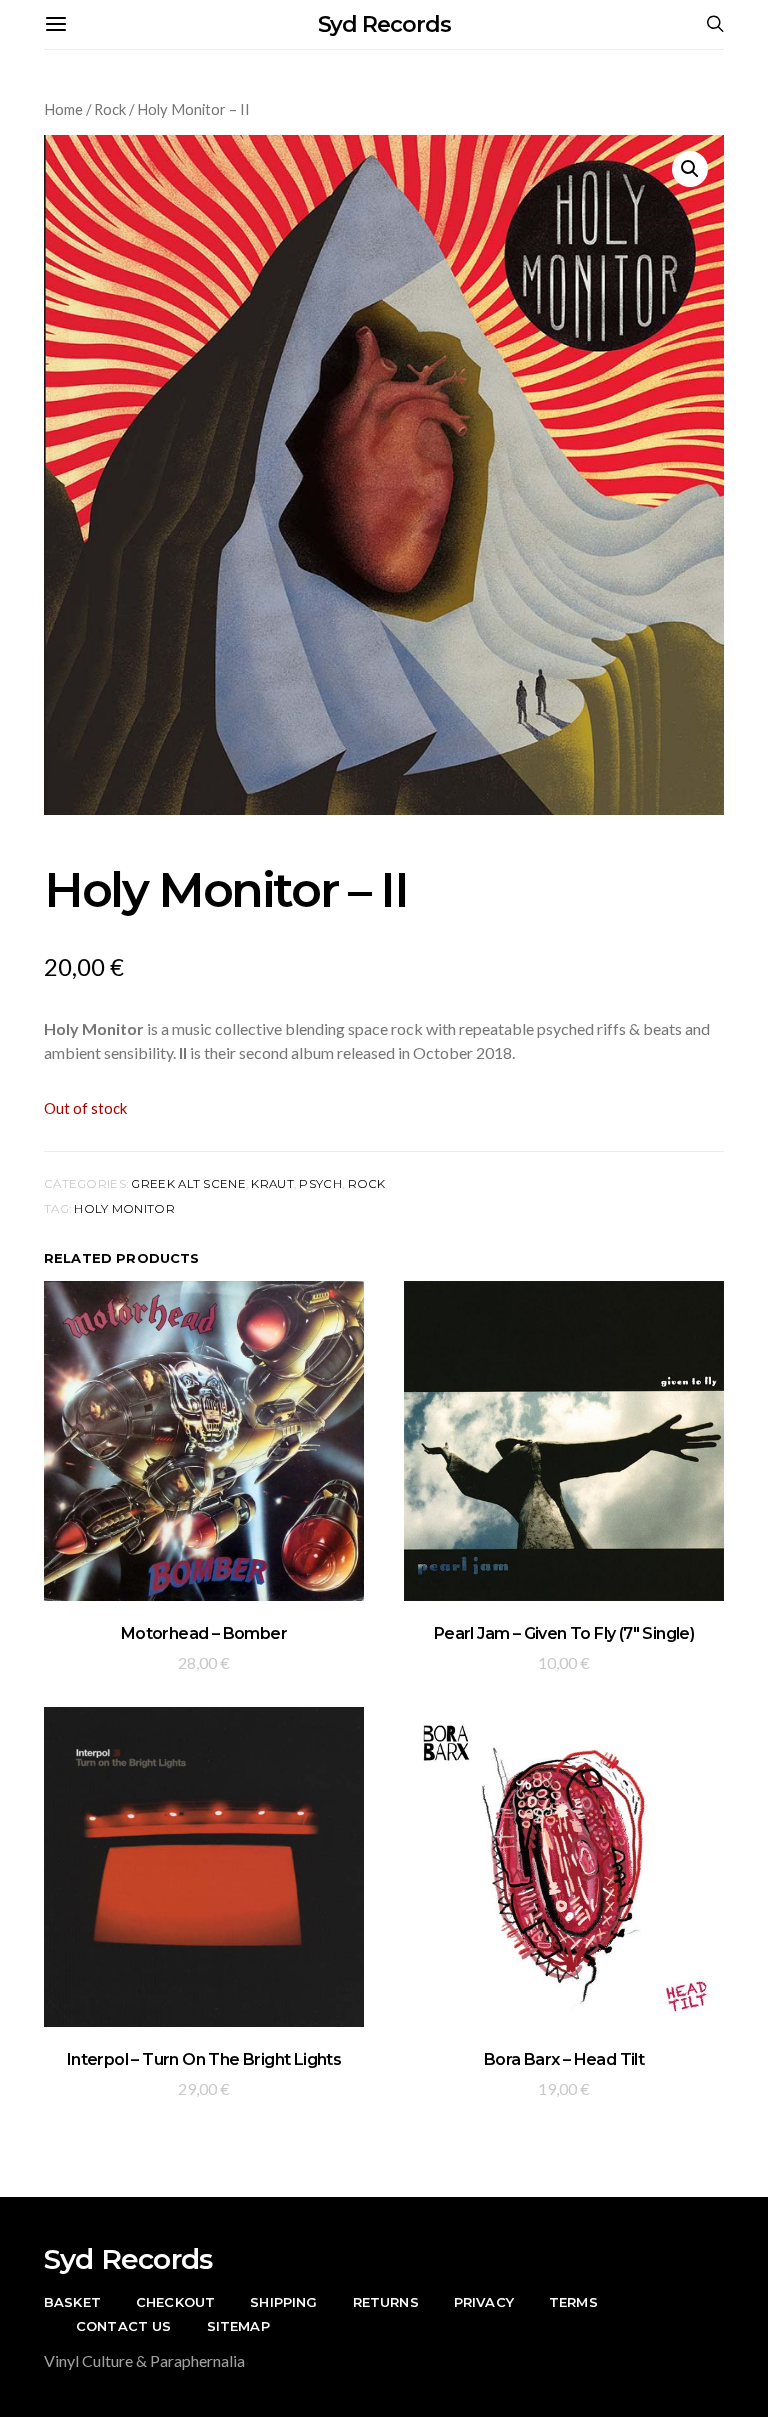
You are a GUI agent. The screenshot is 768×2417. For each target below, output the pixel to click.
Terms (573, 2302)
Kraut (272, 1184)
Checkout (175, 2302)
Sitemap (238, 2326)
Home (63, 109)
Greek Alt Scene (188, 1184)
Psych (320, 1184)
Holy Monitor (124, 1209)
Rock (110, 109)
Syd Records (384, 24)
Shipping (283, 2302)
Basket (72, 2302)
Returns (386, 2302)
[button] (690, 169)
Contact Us (124, 2326)
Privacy (484, 2302)
